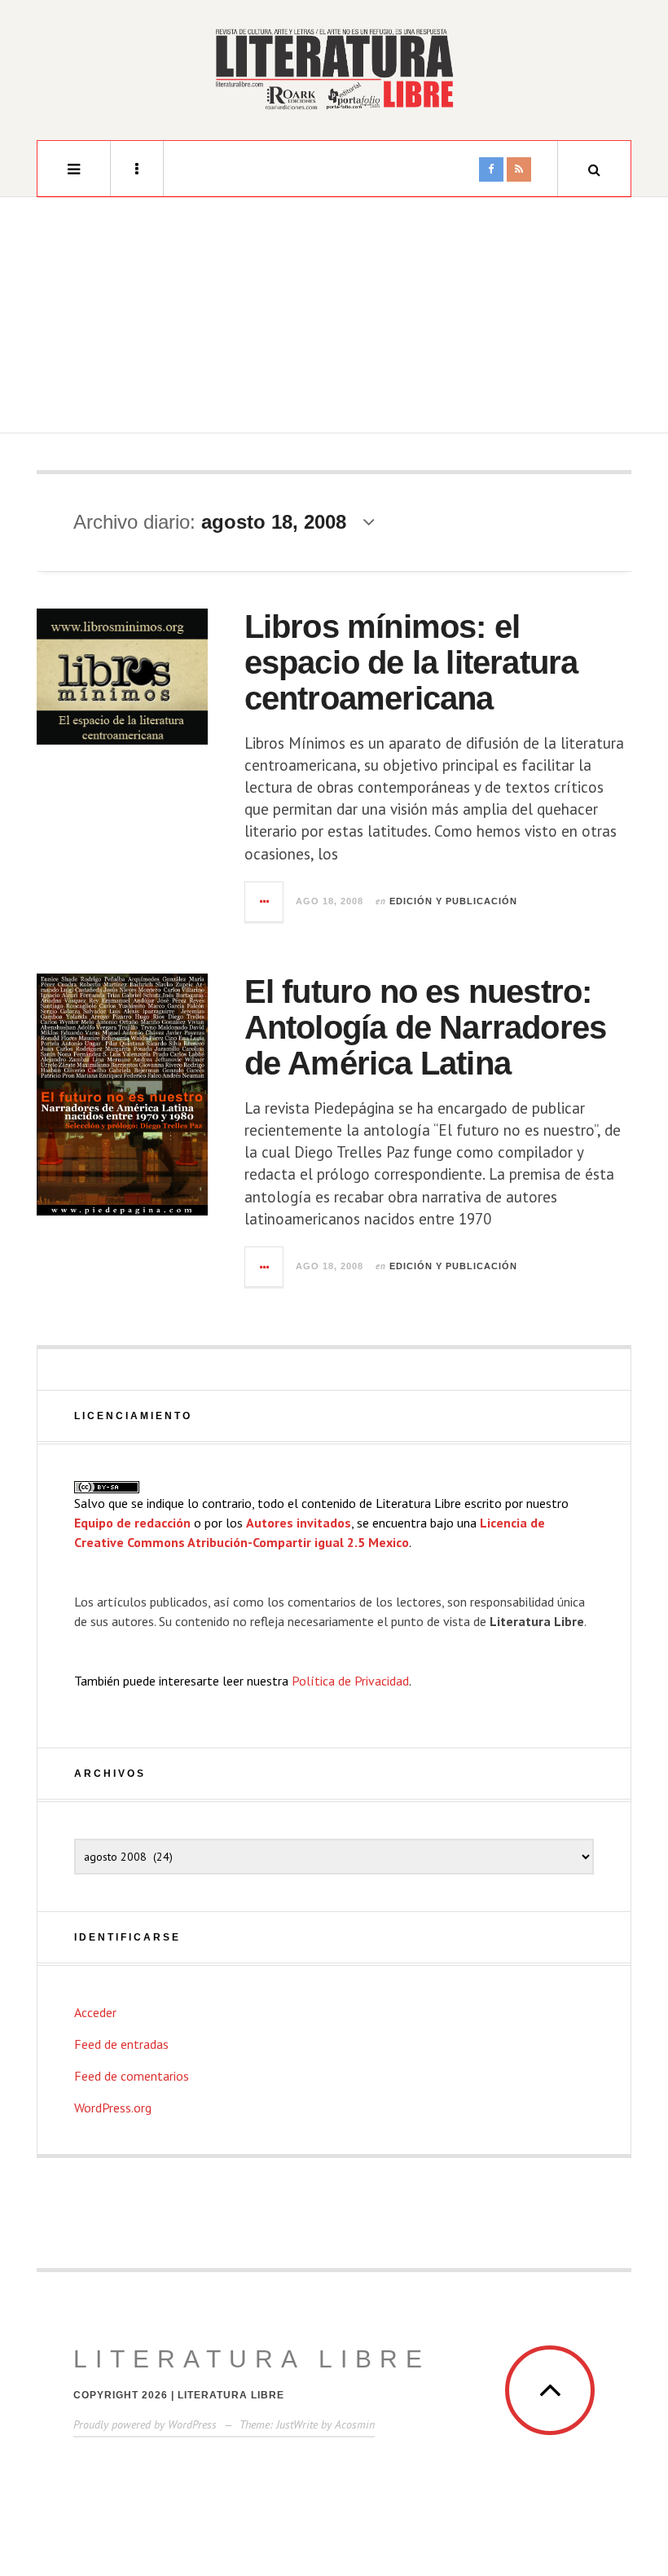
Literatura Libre (252, 2359)
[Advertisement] (334, 319)
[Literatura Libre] (334, 68)
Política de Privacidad (350, 1681)
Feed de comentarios (132, 2076)
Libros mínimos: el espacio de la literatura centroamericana (411, 662)
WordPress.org (113, 2108)
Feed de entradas (121, 2044)
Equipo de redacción (132, 1523)
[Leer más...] (265, 902)
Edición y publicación (453, 901)
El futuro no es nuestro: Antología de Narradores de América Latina (426, 1027)
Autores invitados (299, 1523)
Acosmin (355, 2424)
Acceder (95, 2012)
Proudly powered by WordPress (145, 2424)
